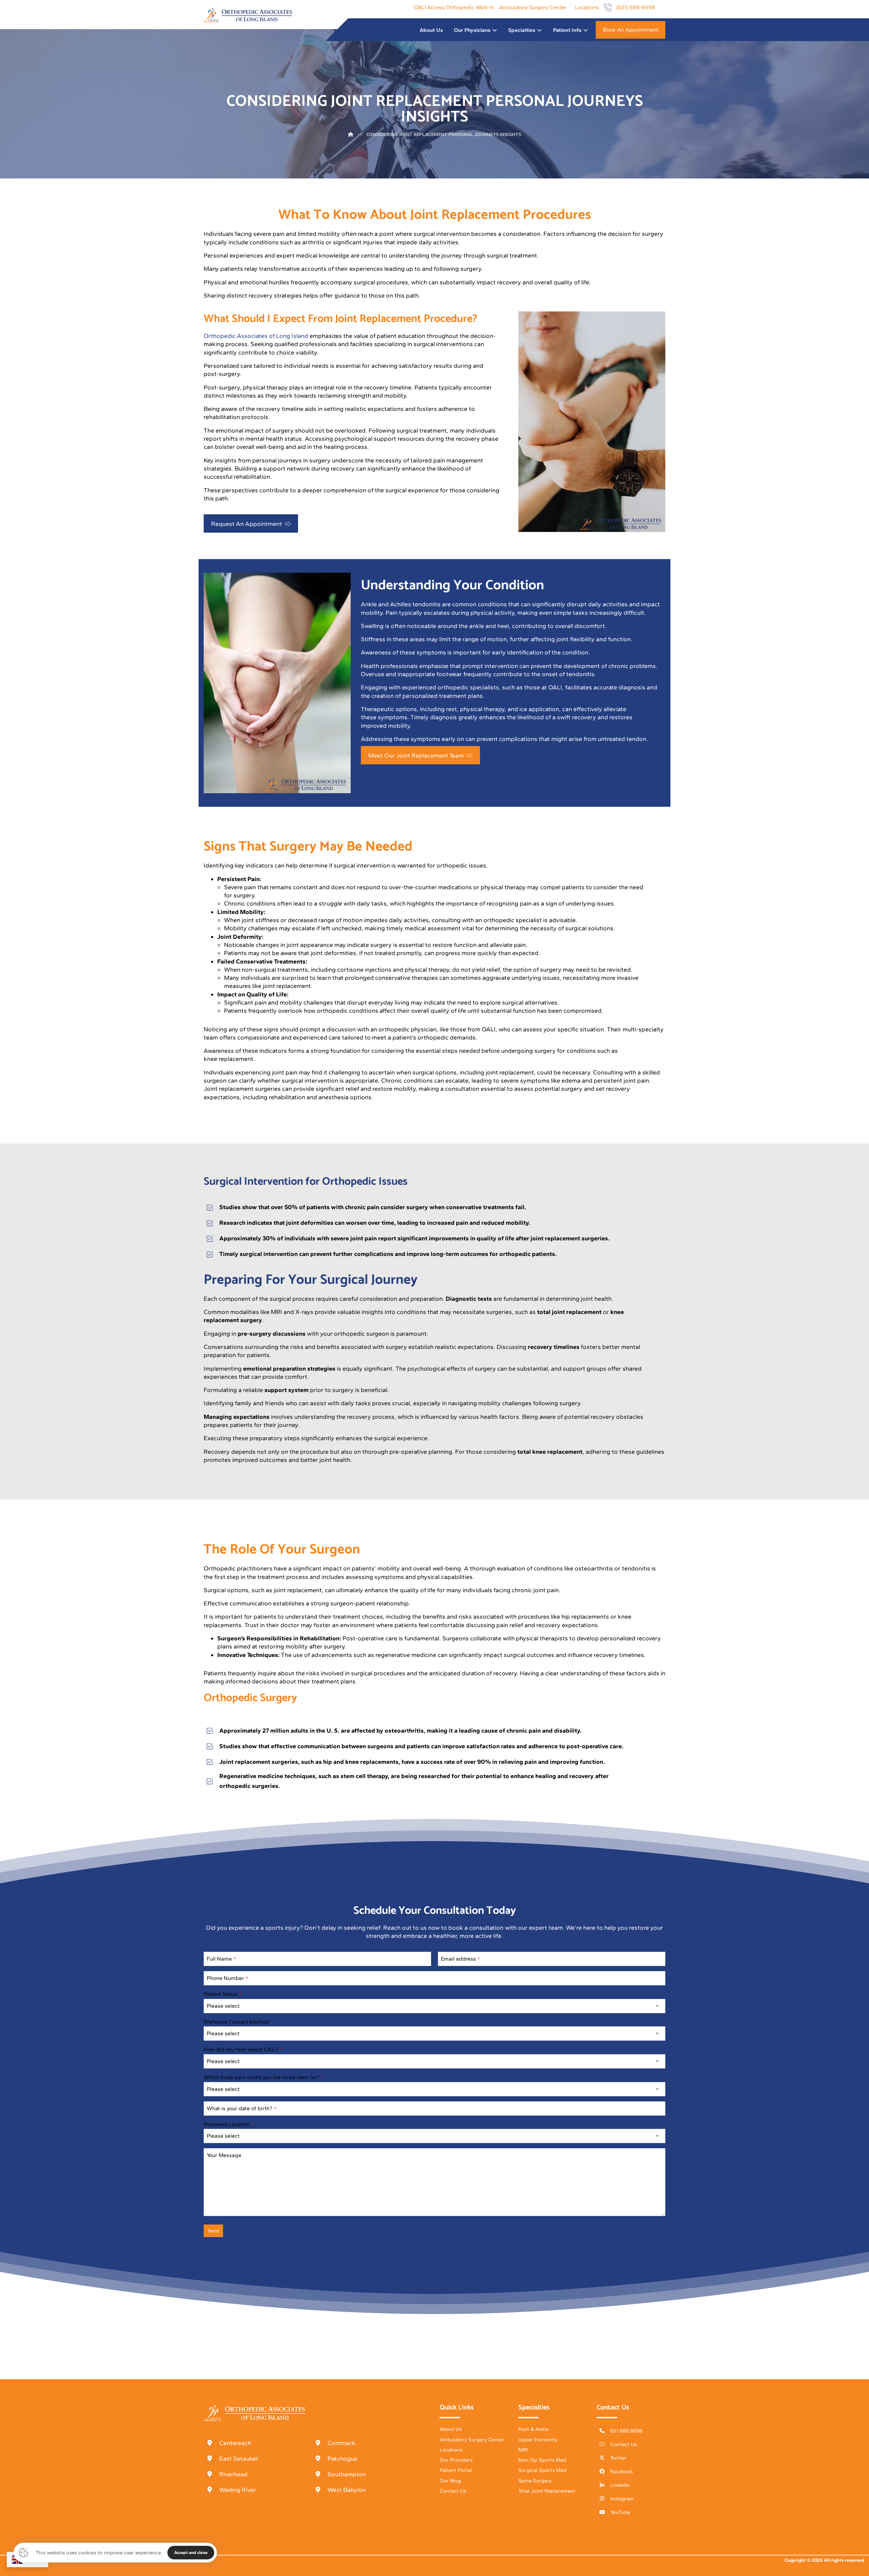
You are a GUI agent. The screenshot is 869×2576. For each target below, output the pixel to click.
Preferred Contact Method (238, 2022)
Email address (460, 1959)
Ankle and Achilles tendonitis (401, 604)
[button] (251, 523)
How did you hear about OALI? (243, 2049)
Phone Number (227, 1978)
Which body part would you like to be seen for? (264, 2077)
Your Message (224, 2155)
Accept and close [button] (191, 2552)
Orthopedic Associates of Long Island (256, 336)
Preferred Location (229, 2124)
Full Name (221, 1959)
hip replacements (585, 1617)
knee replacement (228, 1059)
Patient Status (223, 1994)
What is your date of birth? (242, 2108)
